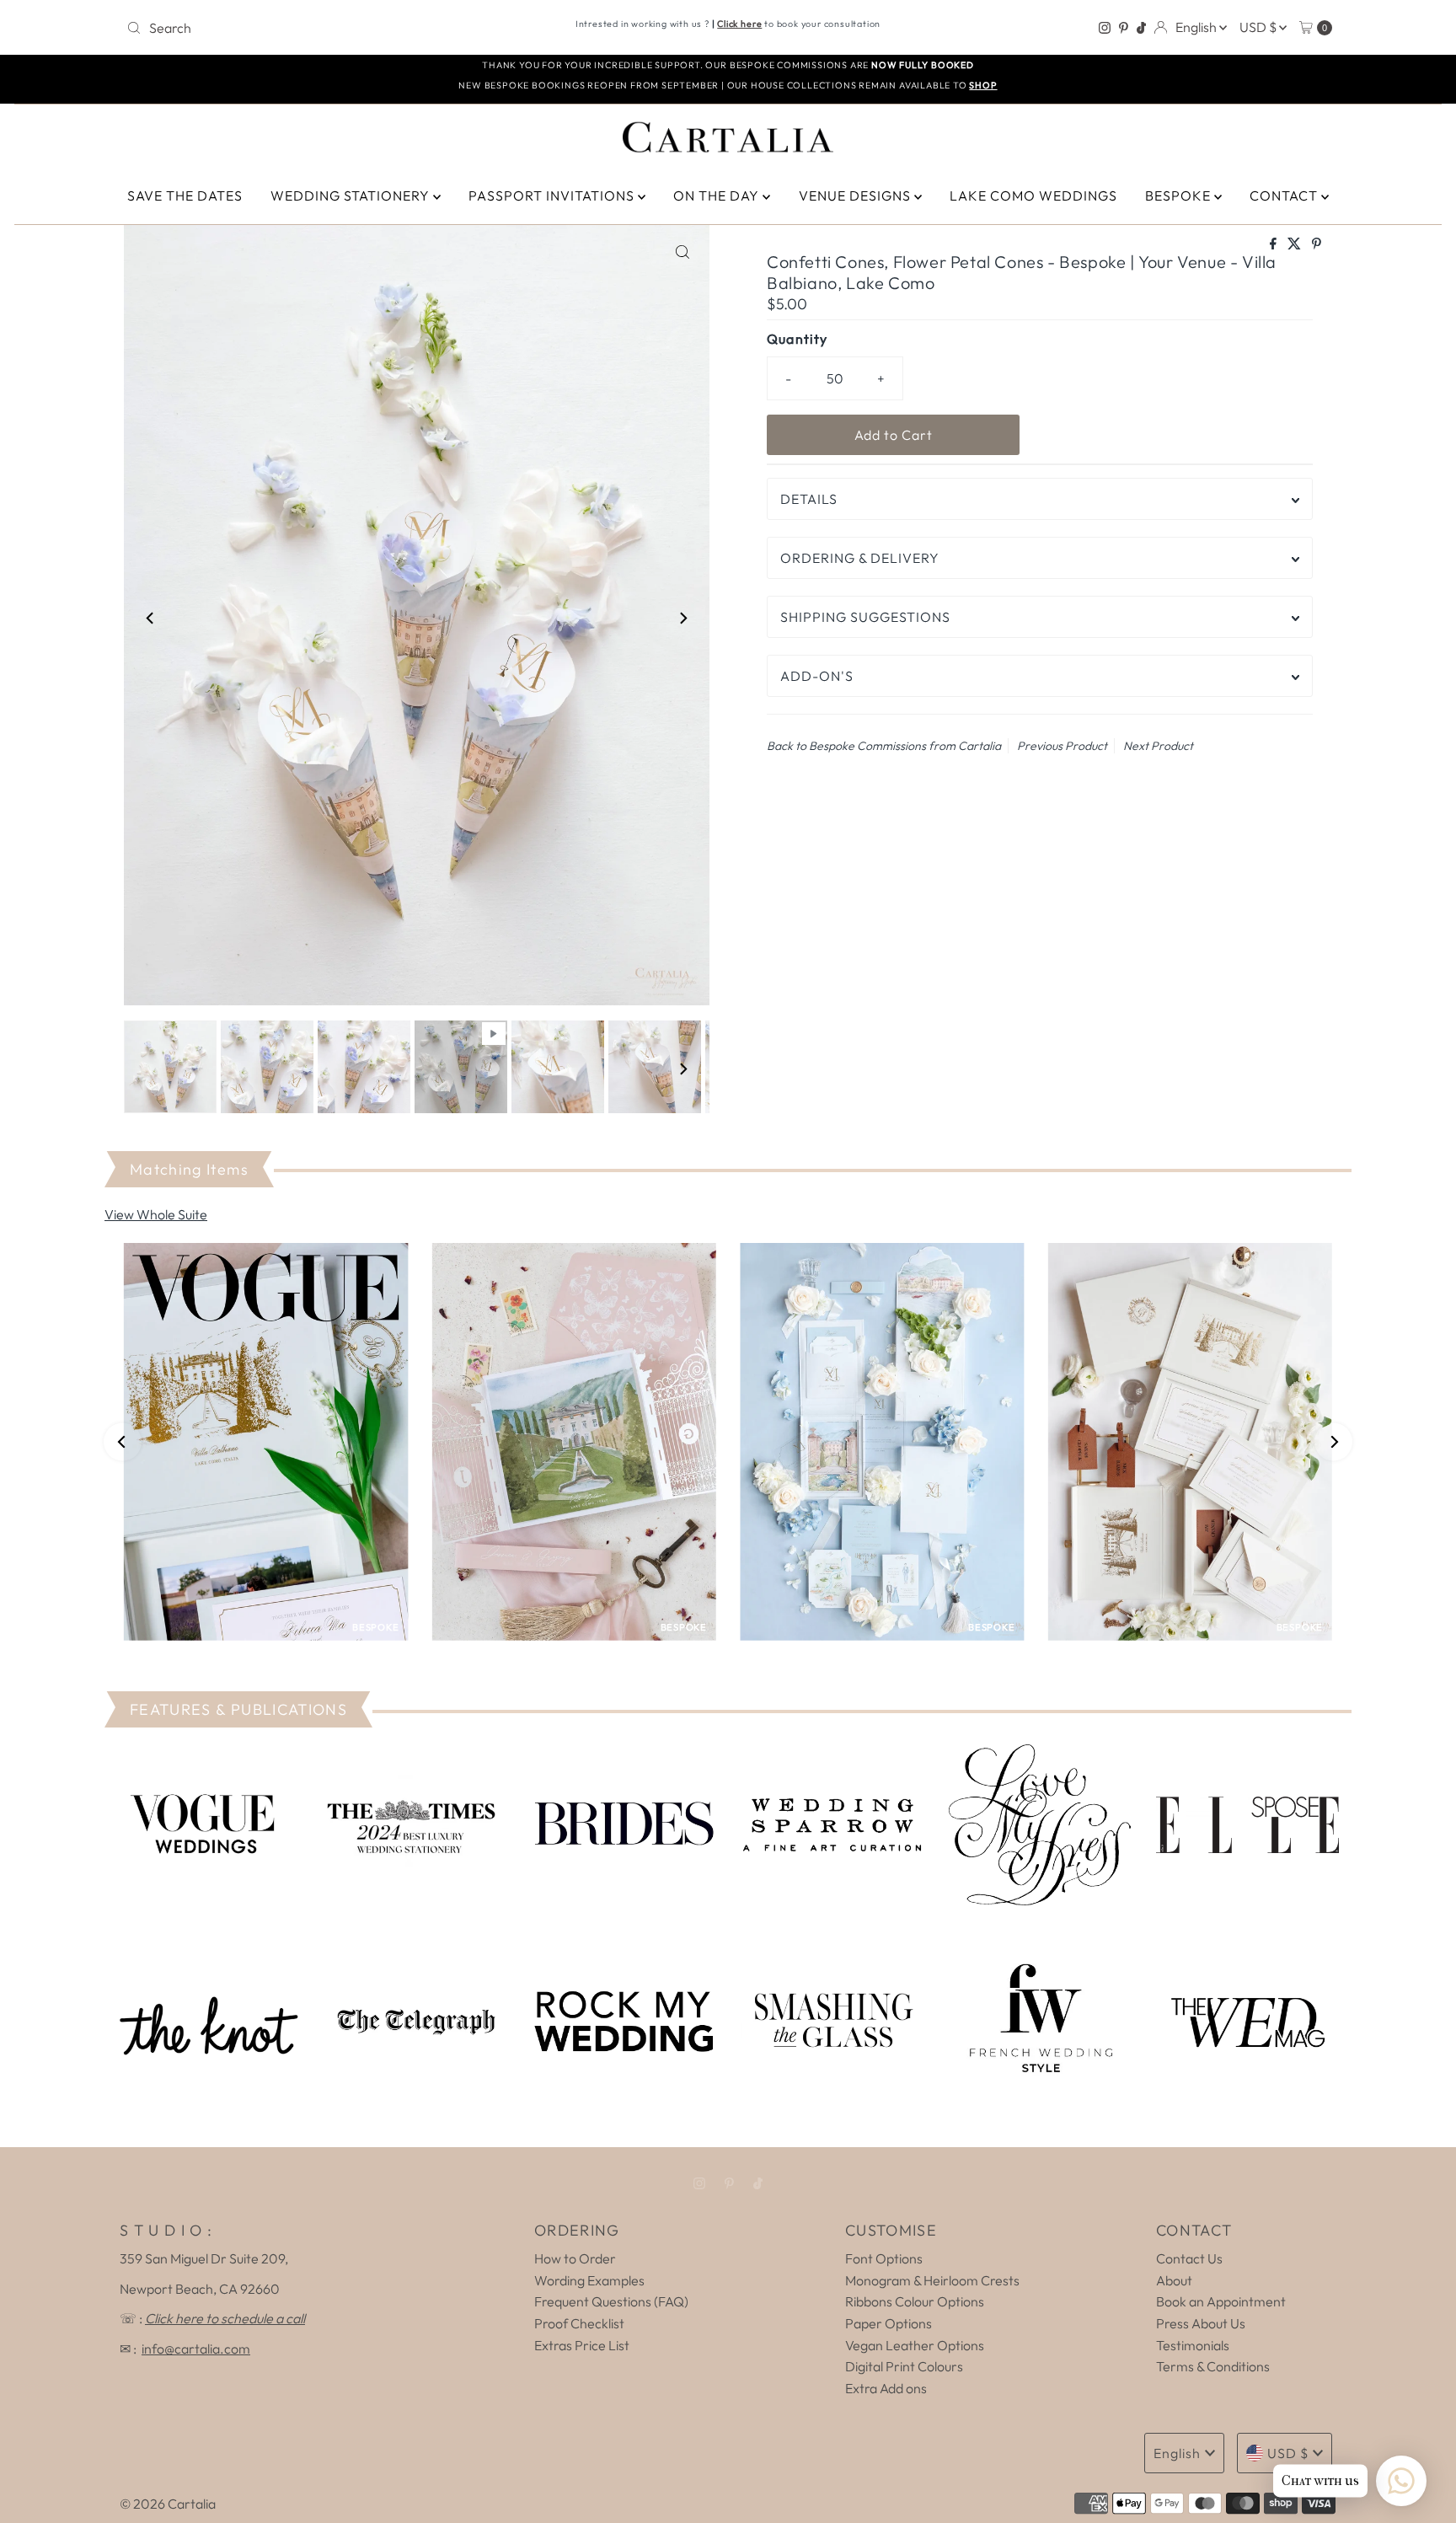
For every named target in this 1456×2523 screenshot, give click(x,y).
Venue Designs (856, 196)
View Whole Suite (156, 1214)
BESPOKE (1180, 196)
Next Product (1158, 746)
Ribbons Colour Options (915, 2301)
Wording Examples (589, 2280)
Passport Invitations (553, 196)
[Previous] (151, 619)
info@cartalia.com (196, 2349)
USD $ (1259, 27)
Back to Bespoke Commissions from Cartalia (884, 746)
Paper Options (889, 2323)
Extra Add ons (886, 2388)
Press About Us (1201, 2323)
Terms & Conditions (1213, 2366)
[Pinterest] (1124, 28)
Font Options (884, 2258)
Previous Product (1062, 746)
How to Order (575, 2258)
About (1174, 2280)
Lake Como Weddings (1033, 196)
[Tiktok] (1141, 28)
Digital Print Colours (904, 2366)
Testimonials (1193, 2345)
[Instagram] (1105, 28)
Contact (1285, 196)
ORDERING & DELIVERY (860, 558)
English (1197, 27)
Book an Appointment (1221, 2301)
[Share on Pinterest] (1317, 244)
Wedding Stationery (352, 196)
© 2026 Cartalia (168, 2504)
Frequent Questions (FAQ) (611, 2301)
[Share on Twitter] (1295, 244)
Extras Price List (582, 2345)
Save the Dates (185, 196)
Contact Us (1189, 2258)
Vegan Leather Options (915, 2345)
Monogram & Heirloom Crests (932, 2280)
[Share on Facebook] (1274, 244)
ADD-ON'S (817, 676)
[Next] (682, 619)
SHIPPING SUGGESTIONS (865, 617)
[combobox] (318, 28)
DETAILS (809, 499)
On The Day (718, 196)
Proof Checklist (579, 2323)
